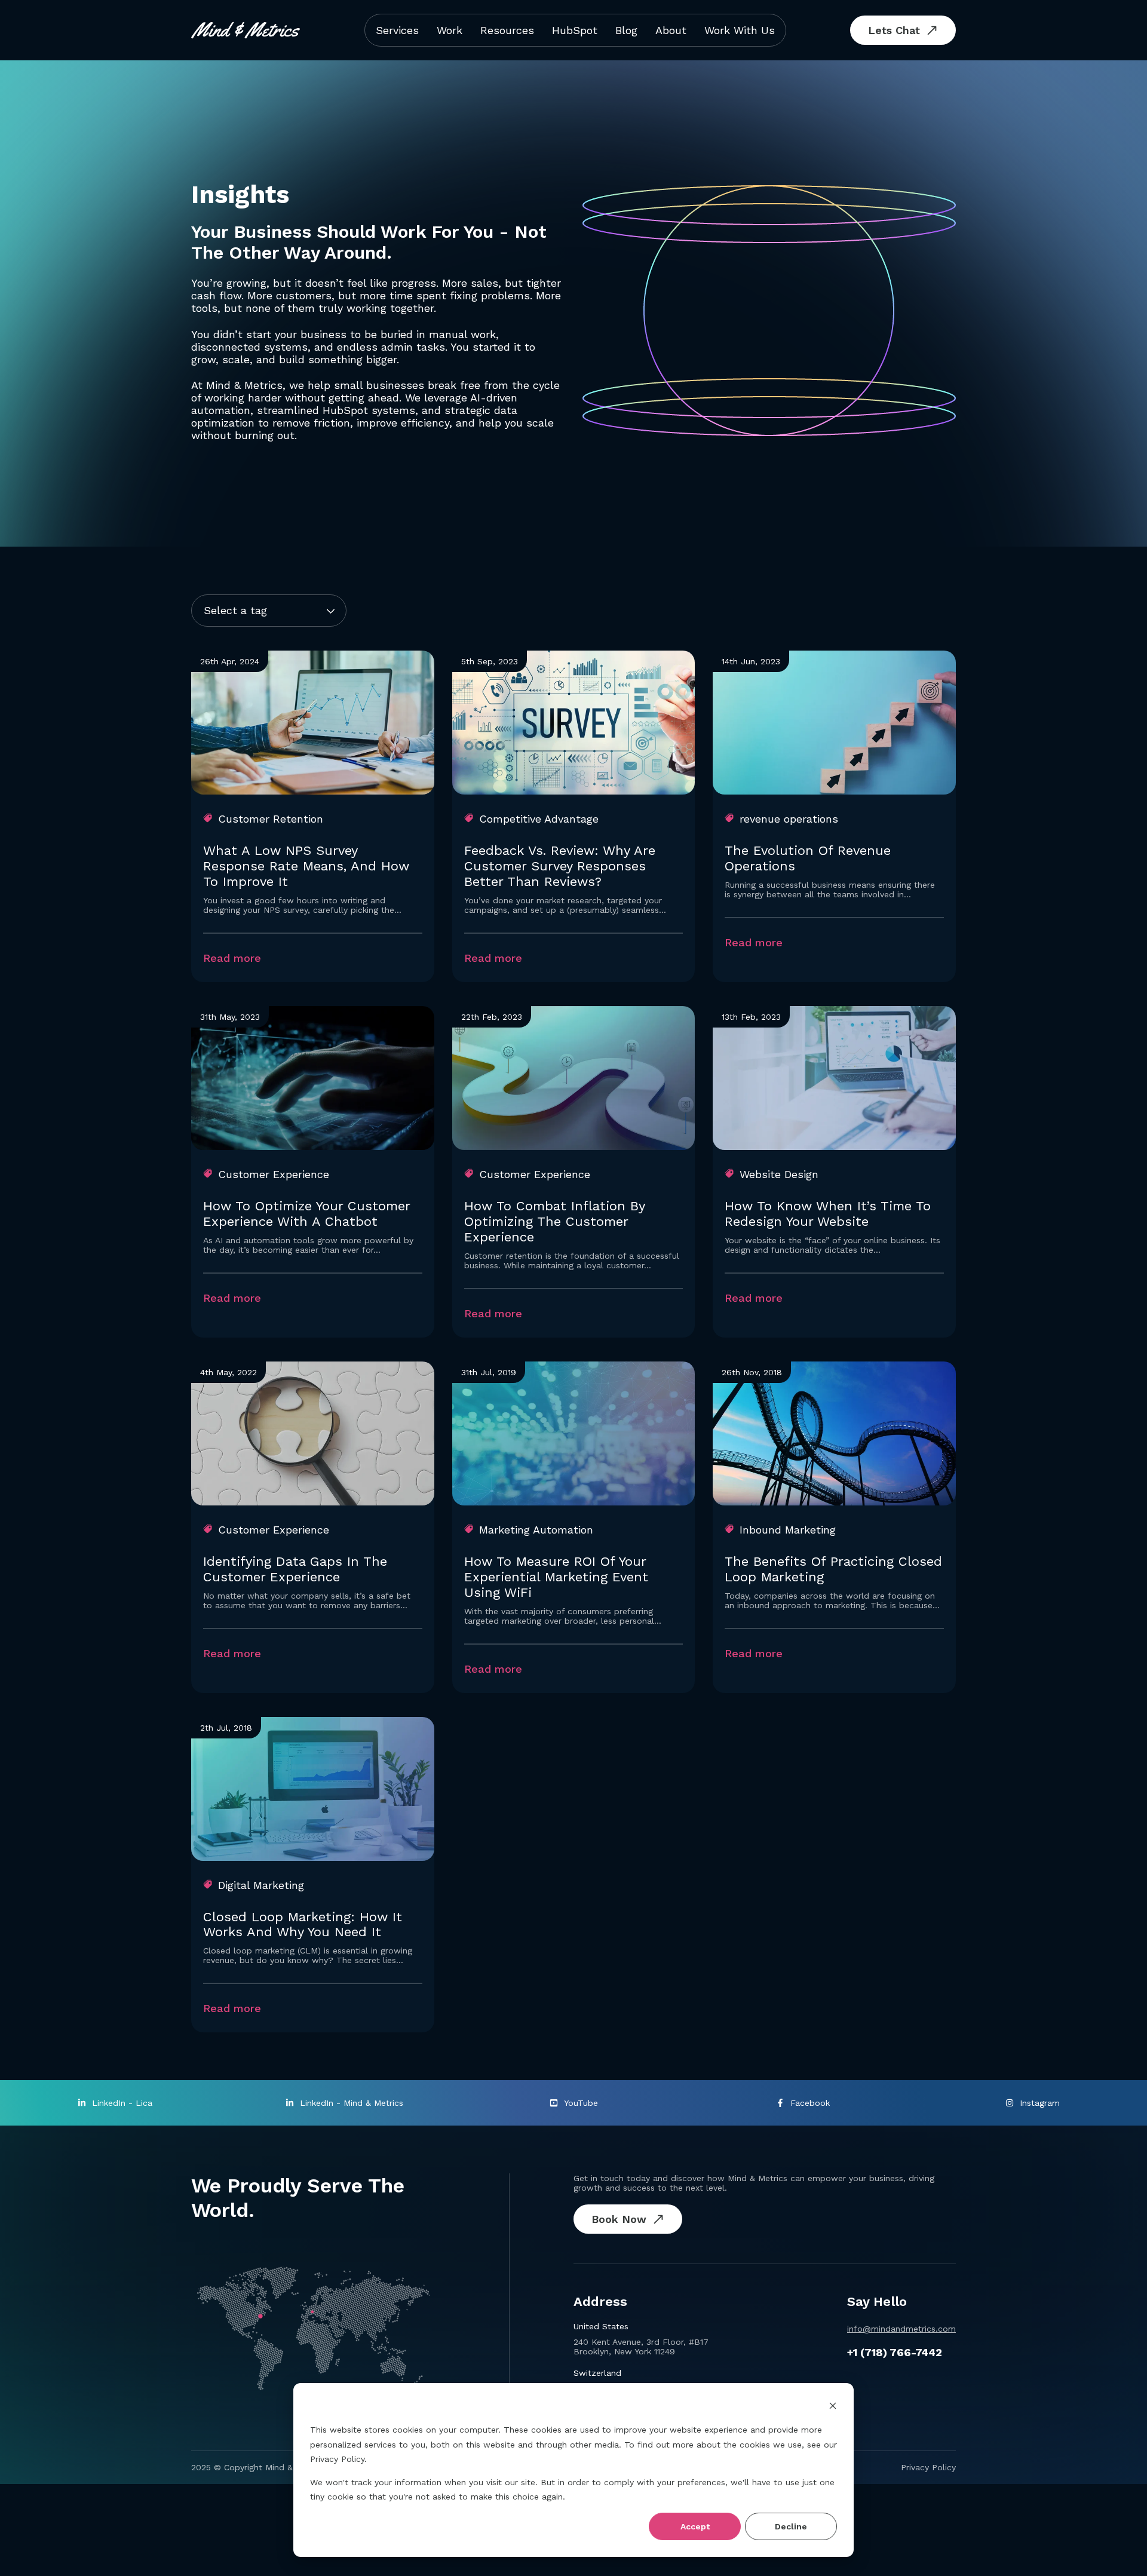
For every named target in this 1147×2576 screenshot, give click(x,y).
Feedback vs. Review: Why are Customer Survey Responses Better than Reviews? (560, 866)
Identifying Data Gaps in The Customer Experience (295, 1569)
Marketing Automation (536, 1530)
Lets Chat (894, 30)
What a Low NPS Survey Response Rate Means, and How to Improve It (306, 866)
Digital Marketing (261, 1885)
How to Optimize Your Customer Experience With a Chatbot (306, 1214)
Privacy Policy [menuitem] (928, 2467)
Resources (507, 30)
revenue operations (789, 819)
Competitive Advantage (539, 819)
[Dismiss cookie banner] (833, 2407)
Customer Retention (271, 819)
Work (450, 30)
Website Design (779, 1174)
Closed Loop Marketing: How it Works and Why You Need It (303, 1925)
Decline (791, 2526)
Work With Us (740, 30)
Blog (626, 30)
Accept (695, 2526)
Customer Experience (274, 1174)
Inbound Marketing (788, 1530)
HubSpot (575, 30)
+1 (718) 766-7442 (895, 2352)
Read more (232, 958)
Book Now (619, 2219)
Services (397, 30)
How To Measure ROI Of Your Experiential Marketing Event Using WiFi (556, 1577)
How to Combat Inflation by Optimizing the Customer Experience (554, 1221)
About (671, 30)
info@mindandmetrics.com (901, 2329)
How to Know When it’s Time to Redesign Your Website (828, 1214)
